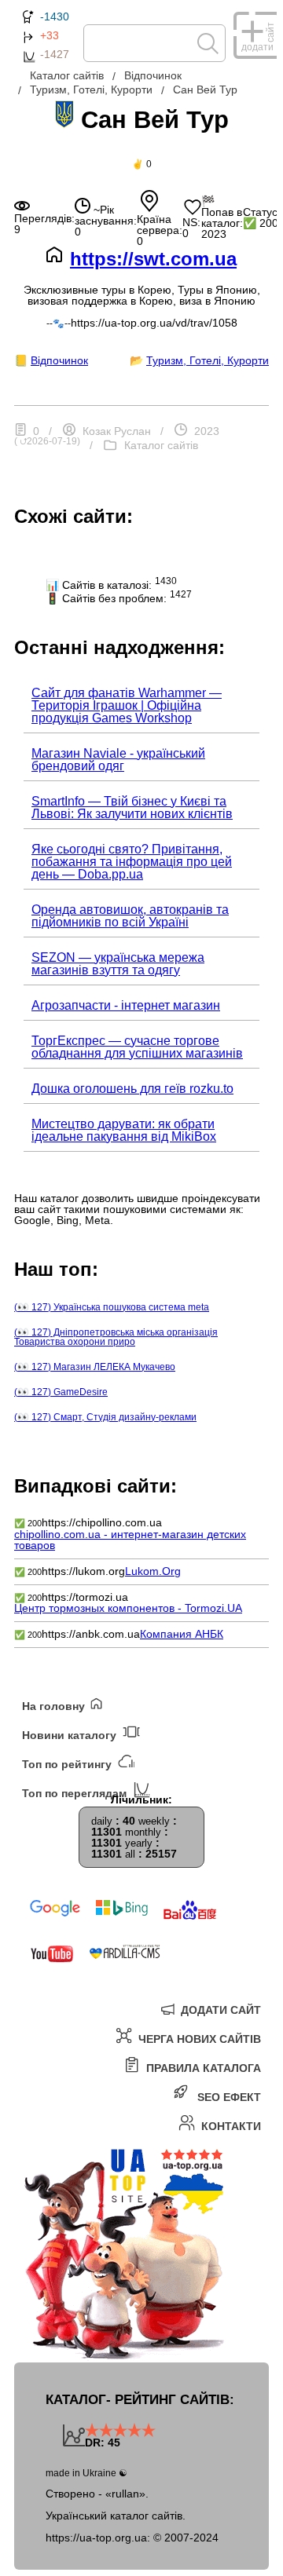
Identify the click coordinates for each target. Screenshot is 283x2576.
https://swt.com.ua (153, 259)
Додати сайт (219, 2010)
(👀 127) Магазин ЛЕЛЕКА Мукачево (95, 1367)
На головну (55, 1706)
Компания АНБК (182, 1634)
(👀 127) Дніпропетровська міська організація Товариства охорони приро (116, 1337)
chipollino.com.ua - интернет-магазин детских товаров (130, 1540)
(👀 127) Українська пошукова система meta (112, 1307)
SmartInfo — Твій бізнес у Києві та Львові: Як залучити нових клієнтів (132, 808)
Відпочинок (59, 360)
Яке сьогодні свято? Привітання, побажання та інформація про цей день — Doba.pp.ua (132, 862)
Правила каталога (202, 2068)
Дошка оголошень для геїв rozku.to (132, 1089)
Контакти (230, 2126)
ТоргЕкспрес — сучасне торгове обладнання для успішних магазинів (137, 1047)
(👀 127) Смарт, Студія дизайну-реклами (105, 1417)
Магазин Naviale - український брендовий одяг (118, 760)
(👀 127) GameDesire (61, 1392)
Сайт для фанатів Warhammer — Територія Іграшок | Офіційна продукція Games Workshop (127, 705)
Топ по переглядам (76, 1793)
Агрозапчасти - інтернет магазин (126, 1005)
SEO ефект (228, 2097)
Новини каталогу (71, 1735)
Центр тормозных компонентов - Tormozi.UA (128, 1608)
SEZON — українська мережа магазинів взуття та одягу (118, 964)
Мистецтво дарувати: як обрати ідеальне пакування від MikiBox (124, 1130)
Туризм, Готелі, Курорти (208, 360)
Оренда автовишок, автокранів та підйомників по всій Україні (130, 916)
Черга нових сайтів (198, 2039)
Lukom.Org (153, 1571)
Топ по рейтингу (68, 1764)
